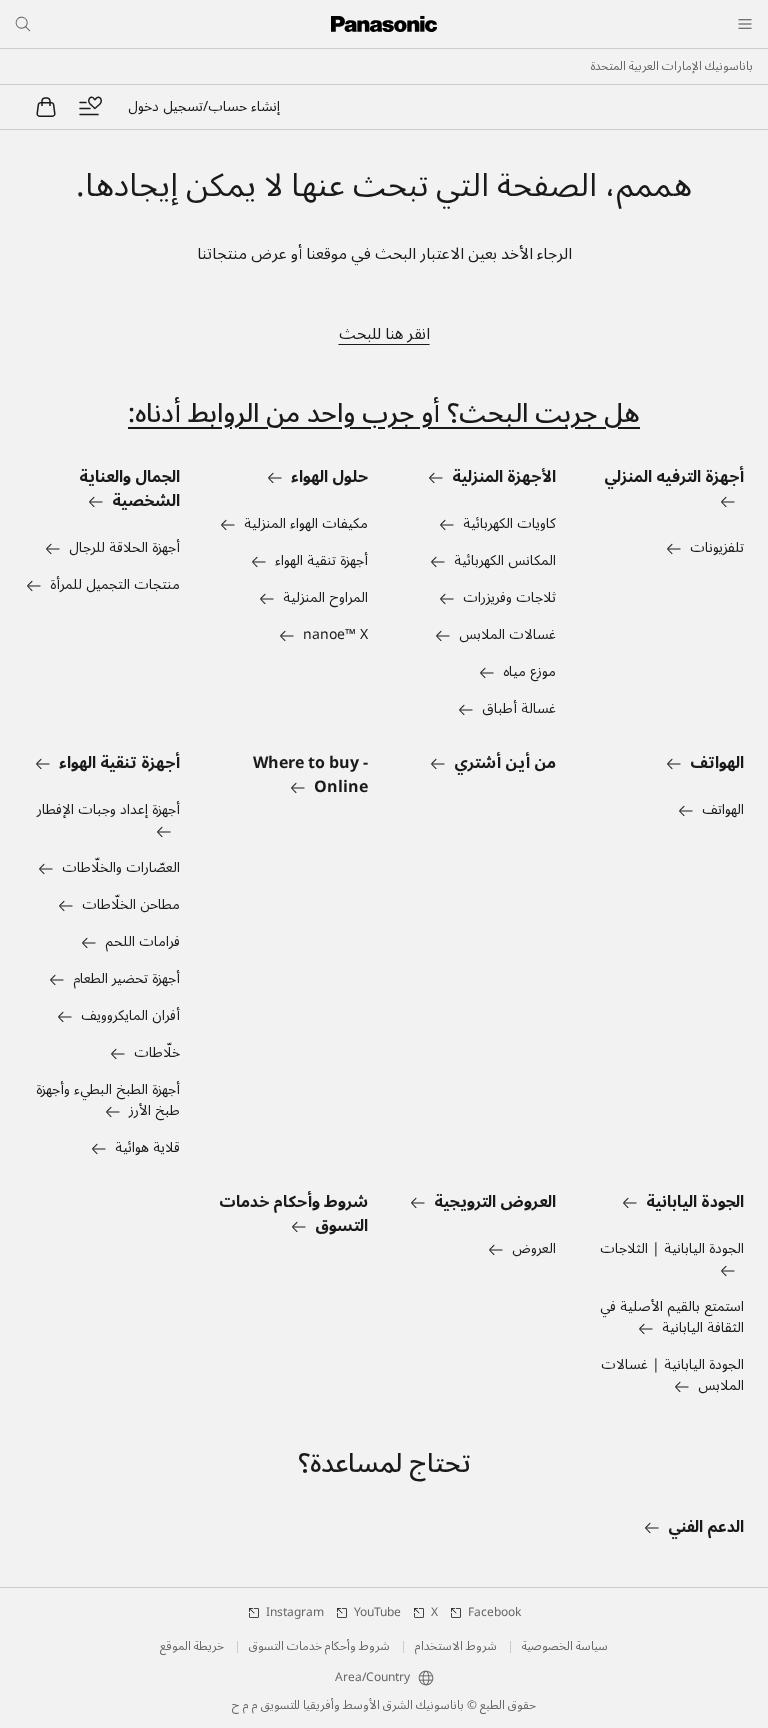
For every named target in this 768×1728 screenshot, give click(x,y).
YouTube (377, 1613)
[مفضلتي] (90, 107)
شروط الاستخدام (456, 1647)
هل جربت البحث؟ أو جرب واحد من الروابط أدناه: (384, 413)
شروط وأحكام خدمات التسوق (319, 1647)
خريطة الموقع (192, 1647)
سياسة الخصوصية (565, 1647)
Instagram (295, 1613)
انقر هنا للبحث (384, 334)
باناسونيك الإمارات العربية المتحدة (672, 67)
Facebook (494, 1613)
